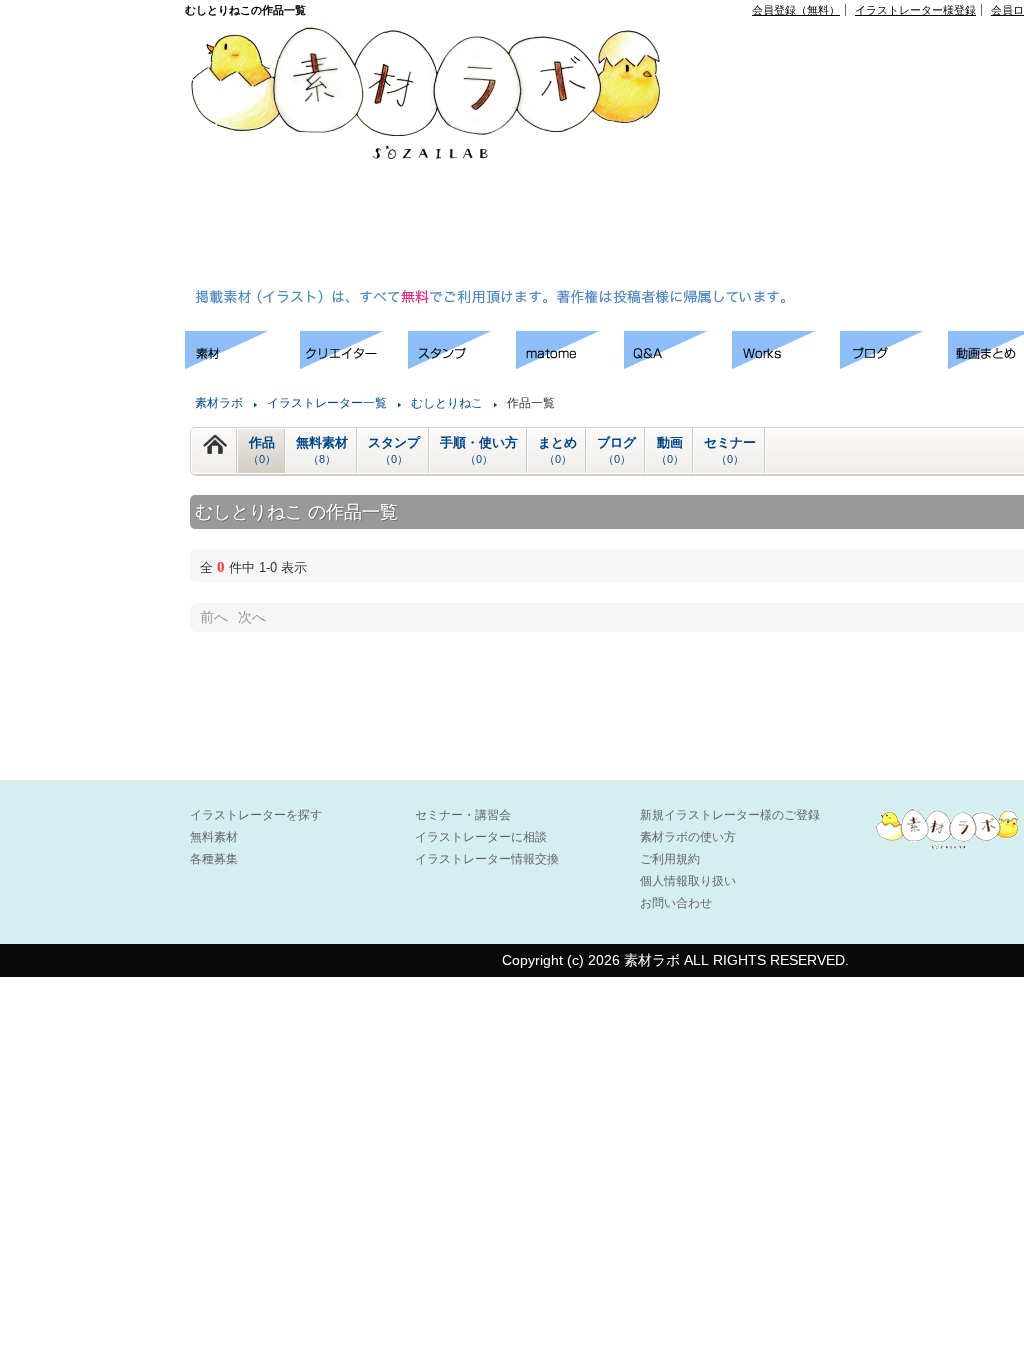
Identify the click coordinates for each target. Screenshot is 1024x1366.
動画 (670, 450)
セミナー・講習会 (463, 815)
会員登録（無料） (796, 10)
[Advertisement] (860, 156)
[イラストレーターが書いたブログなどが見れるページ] (894, 363)
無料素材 (322, 450)
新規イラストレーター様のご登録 (730, 815)
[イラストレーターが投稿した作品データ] (786, 363)
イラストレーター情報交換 (487, 859)
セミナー (730, 450)
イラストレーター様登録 (915, 10)
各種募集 (214, 859)
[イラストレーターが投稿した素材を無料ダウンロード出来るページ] (242, 363)
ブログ (616, 450)
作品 (262, 450)
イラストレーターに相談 (481, 837)
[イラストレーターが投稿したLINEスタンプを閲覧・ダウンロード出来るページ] (462, 363)
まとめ (557, 450)
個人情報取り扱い (688, 881)
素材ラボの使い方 (688, 837)
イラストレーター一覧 (327, 403)
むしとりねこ (447, 403)
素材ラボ (219, 403)
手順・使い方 (479, 450)
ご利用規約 (670, 859)
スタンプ (394, 450)
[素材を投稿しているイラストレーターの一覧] (354, 363)
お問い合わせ (676, 903)
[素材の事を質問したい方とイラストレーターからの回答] (678, 363)
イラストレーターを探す (256, 815)
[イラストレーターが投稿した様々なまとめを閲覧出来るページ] (570, 363)
